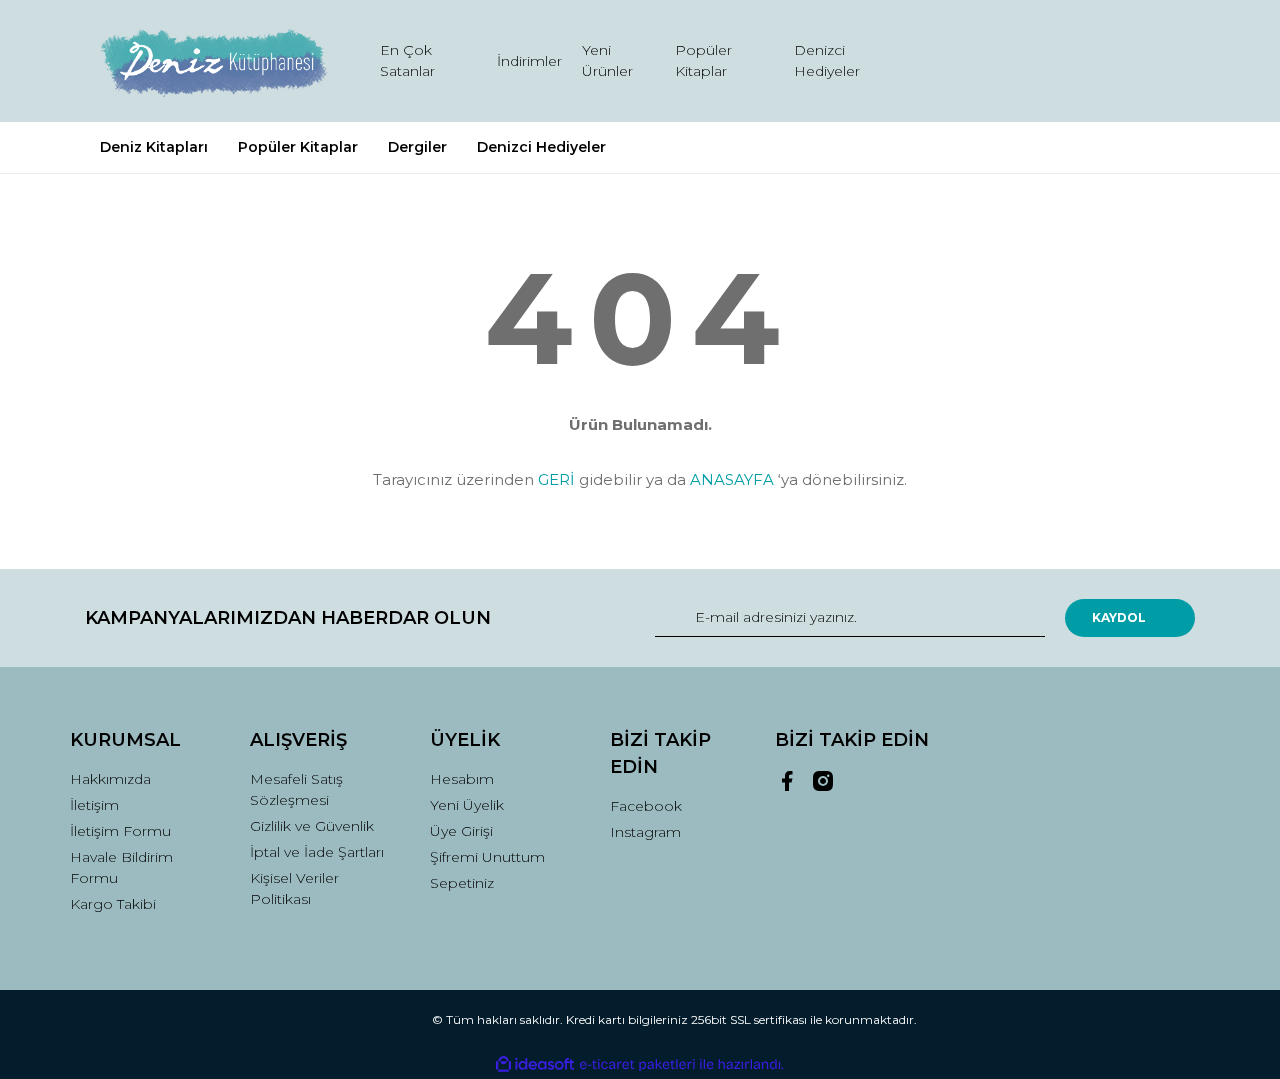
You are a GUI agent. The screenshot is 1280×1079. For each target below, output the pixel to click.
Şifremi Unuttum (487, 857)
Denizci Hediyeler (827, 60)
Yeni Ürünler (607, 60)
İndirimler (529, 61)
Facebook (646, 806)
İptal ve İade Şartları (317, 852)
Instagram (645, 832)
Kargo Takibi (113, 904)
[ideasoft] (535, 1064)
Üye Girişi (461, 831)
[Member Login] (1068, 61)
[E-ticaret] (637, 1065)
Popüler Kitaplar (703, 60)
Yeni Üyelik (467, 805)
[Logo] (212, 61)
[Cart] (1171, 61)
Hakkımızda (110, 779)
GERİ (556, 479)
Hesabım (462, 779)
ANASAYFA (732, 479)
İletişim (94, 805)
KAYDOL (1119, 617)
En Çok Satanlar (407, 60)
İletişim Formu (120, 831)
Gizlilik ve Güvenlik (312, 826)
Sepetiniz (462, 883)
